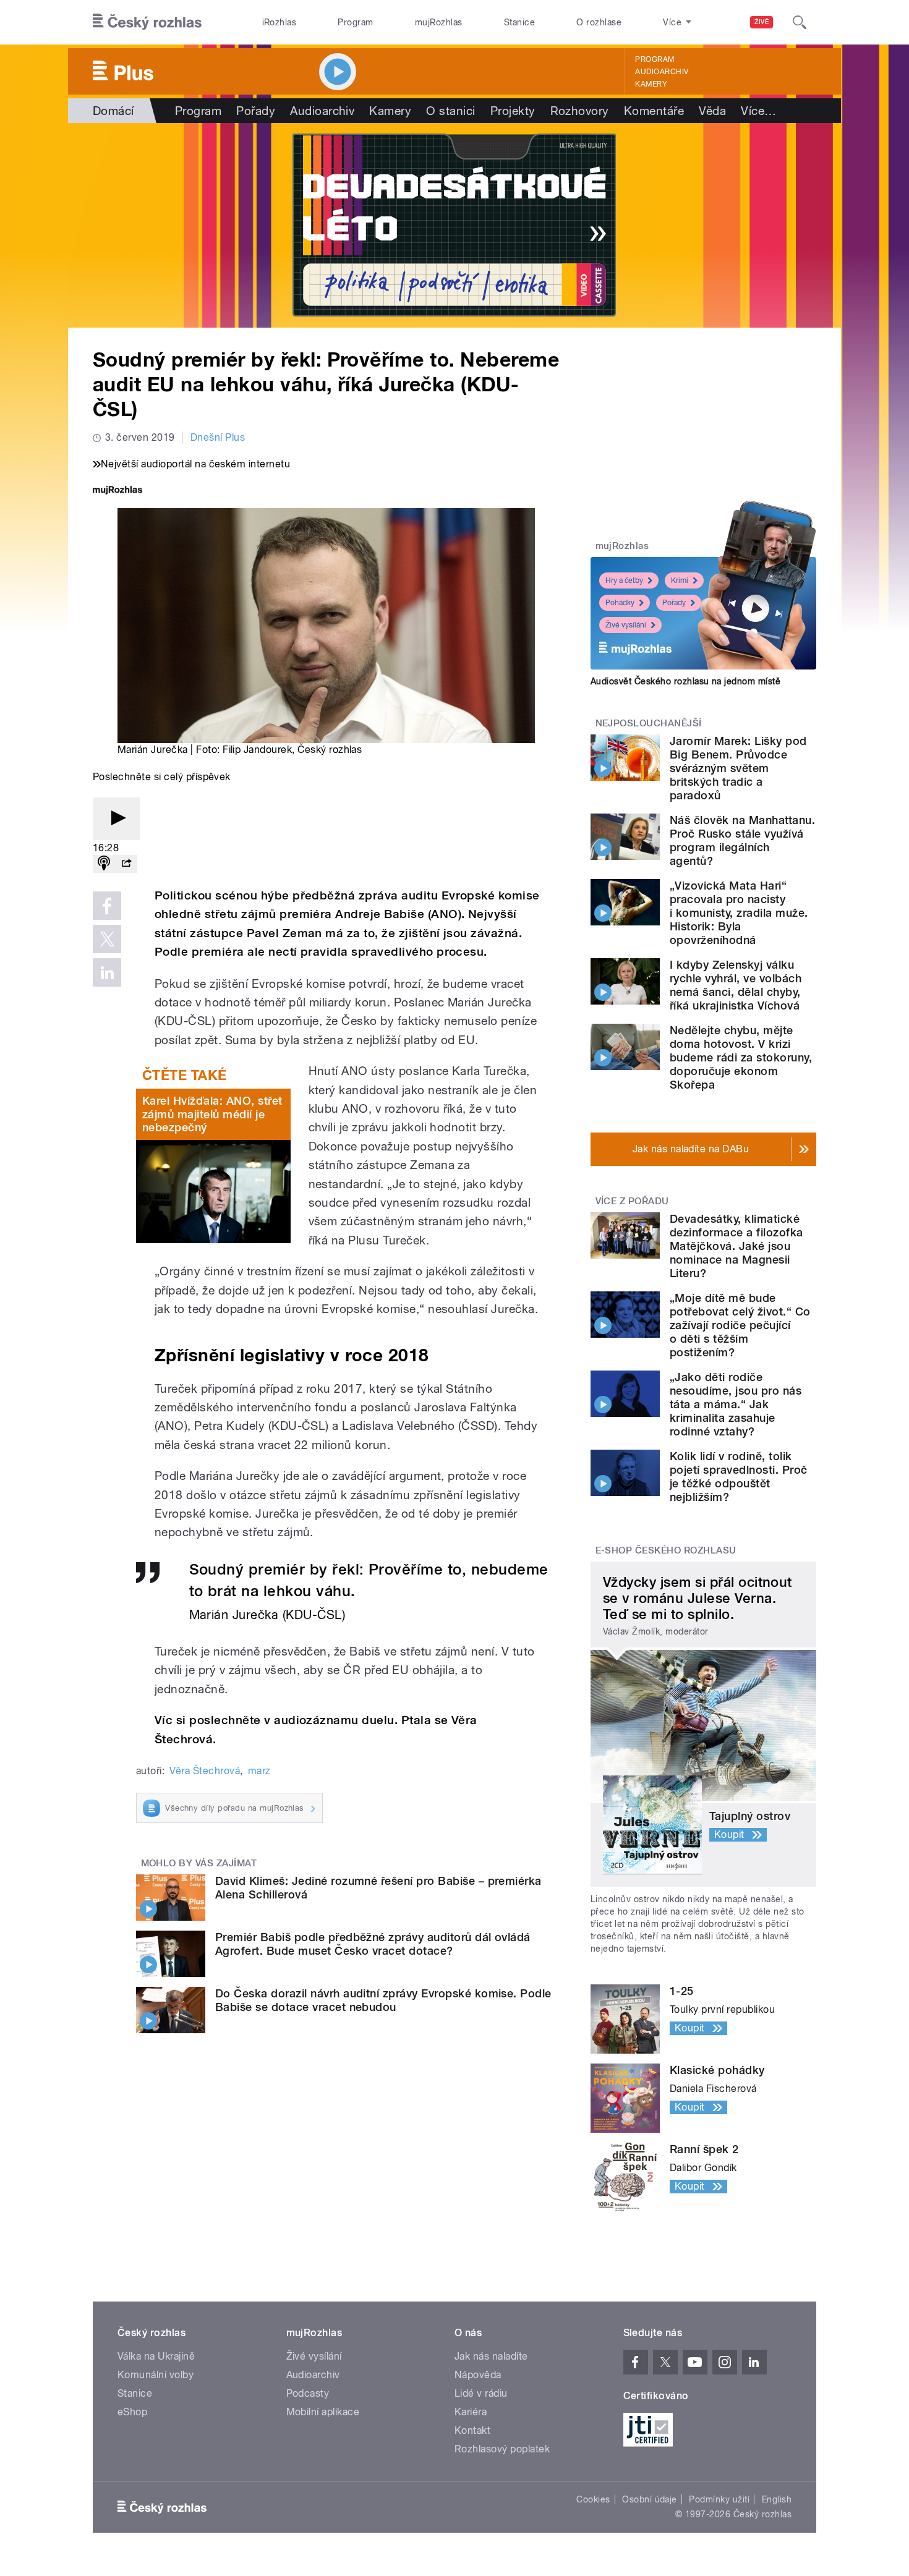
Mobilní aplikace (323, 2412)
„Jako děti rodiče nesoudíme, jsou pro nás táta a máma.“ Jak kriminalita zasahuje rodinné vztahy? (736, 1404)
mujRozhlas (439, 22)
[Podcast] (104, 864)
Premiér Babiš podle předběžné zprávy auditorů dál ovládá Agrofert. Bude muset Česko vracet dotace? (373, 1944)
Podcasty (308, 2393)
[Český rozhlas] (147, 22)
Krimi (680, 580)
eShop (132, 2412)
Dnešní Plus (218, 437)
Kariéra (471, 2412)
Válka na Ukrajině (156, 2356)
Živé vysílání (626, 625)
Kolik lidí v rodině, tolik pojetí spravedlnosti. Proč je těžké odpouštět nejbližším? (738, 1477)
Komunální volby (156, 2375)
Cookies (593, 2499)
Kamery (651, 84)
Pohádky (620, 603)
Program (355, 22)
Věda (712, 111)
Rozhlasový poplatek (502, 2449)
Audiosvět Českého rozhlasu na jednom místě (685, 681)
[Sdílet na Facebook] (107, 906)
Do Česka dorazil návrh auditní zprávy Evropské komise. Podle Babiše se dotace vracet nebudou (383, 2000)
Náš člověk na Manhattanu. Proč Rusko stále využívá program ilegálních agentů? (742, 840)
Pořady (256, 111)
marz (259, 1771)
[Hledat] (800, 22)
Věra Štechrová (205, 1771)
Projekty (513, 111)
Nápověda (478, 2375)
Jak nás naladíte (491, 2356)
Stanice (519, 22)
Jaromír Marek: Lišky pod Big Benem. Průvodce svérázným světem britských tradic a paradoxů (738, 768)
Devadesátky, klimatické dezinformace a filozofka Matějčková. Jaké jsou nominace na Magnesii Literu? (736, 1246)
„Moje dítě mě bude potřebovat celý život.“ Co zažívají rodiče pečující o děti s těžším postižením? (740, 1325)
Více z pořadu (632, 1201)
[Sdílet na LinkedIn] (107, 972)
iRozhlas (280, 22)
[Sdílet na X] (107, 939)
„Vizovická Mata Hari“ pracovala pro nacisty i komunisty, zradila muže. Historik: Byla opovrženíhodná (739, 913)
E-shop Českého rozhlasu (666, 1550)
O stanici (450, 111)
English (777, 2499)
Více (758, 111)
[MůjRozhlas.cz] (117, 491)
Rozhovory (580, 111)
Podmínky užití (719, 2499)
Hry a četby (624, 580)
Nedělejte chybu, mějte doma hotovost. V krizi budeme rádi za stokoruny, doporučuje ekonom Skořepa (741, 1057)
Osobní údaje (650, 2499)
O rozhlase (599, 22)
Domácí (113, 111)
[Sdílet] (126, 864)
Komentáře (654, 111)
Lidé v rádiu (481, 2393)
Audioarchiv (662, 72)
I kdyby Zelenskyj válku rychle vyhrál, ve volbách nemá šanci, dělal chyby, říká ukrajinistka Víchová (736, 985)
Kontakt (472, 2430)
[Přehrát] (116, 819)
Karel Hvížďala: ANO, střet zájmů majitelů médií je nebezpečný (212, 1114)
